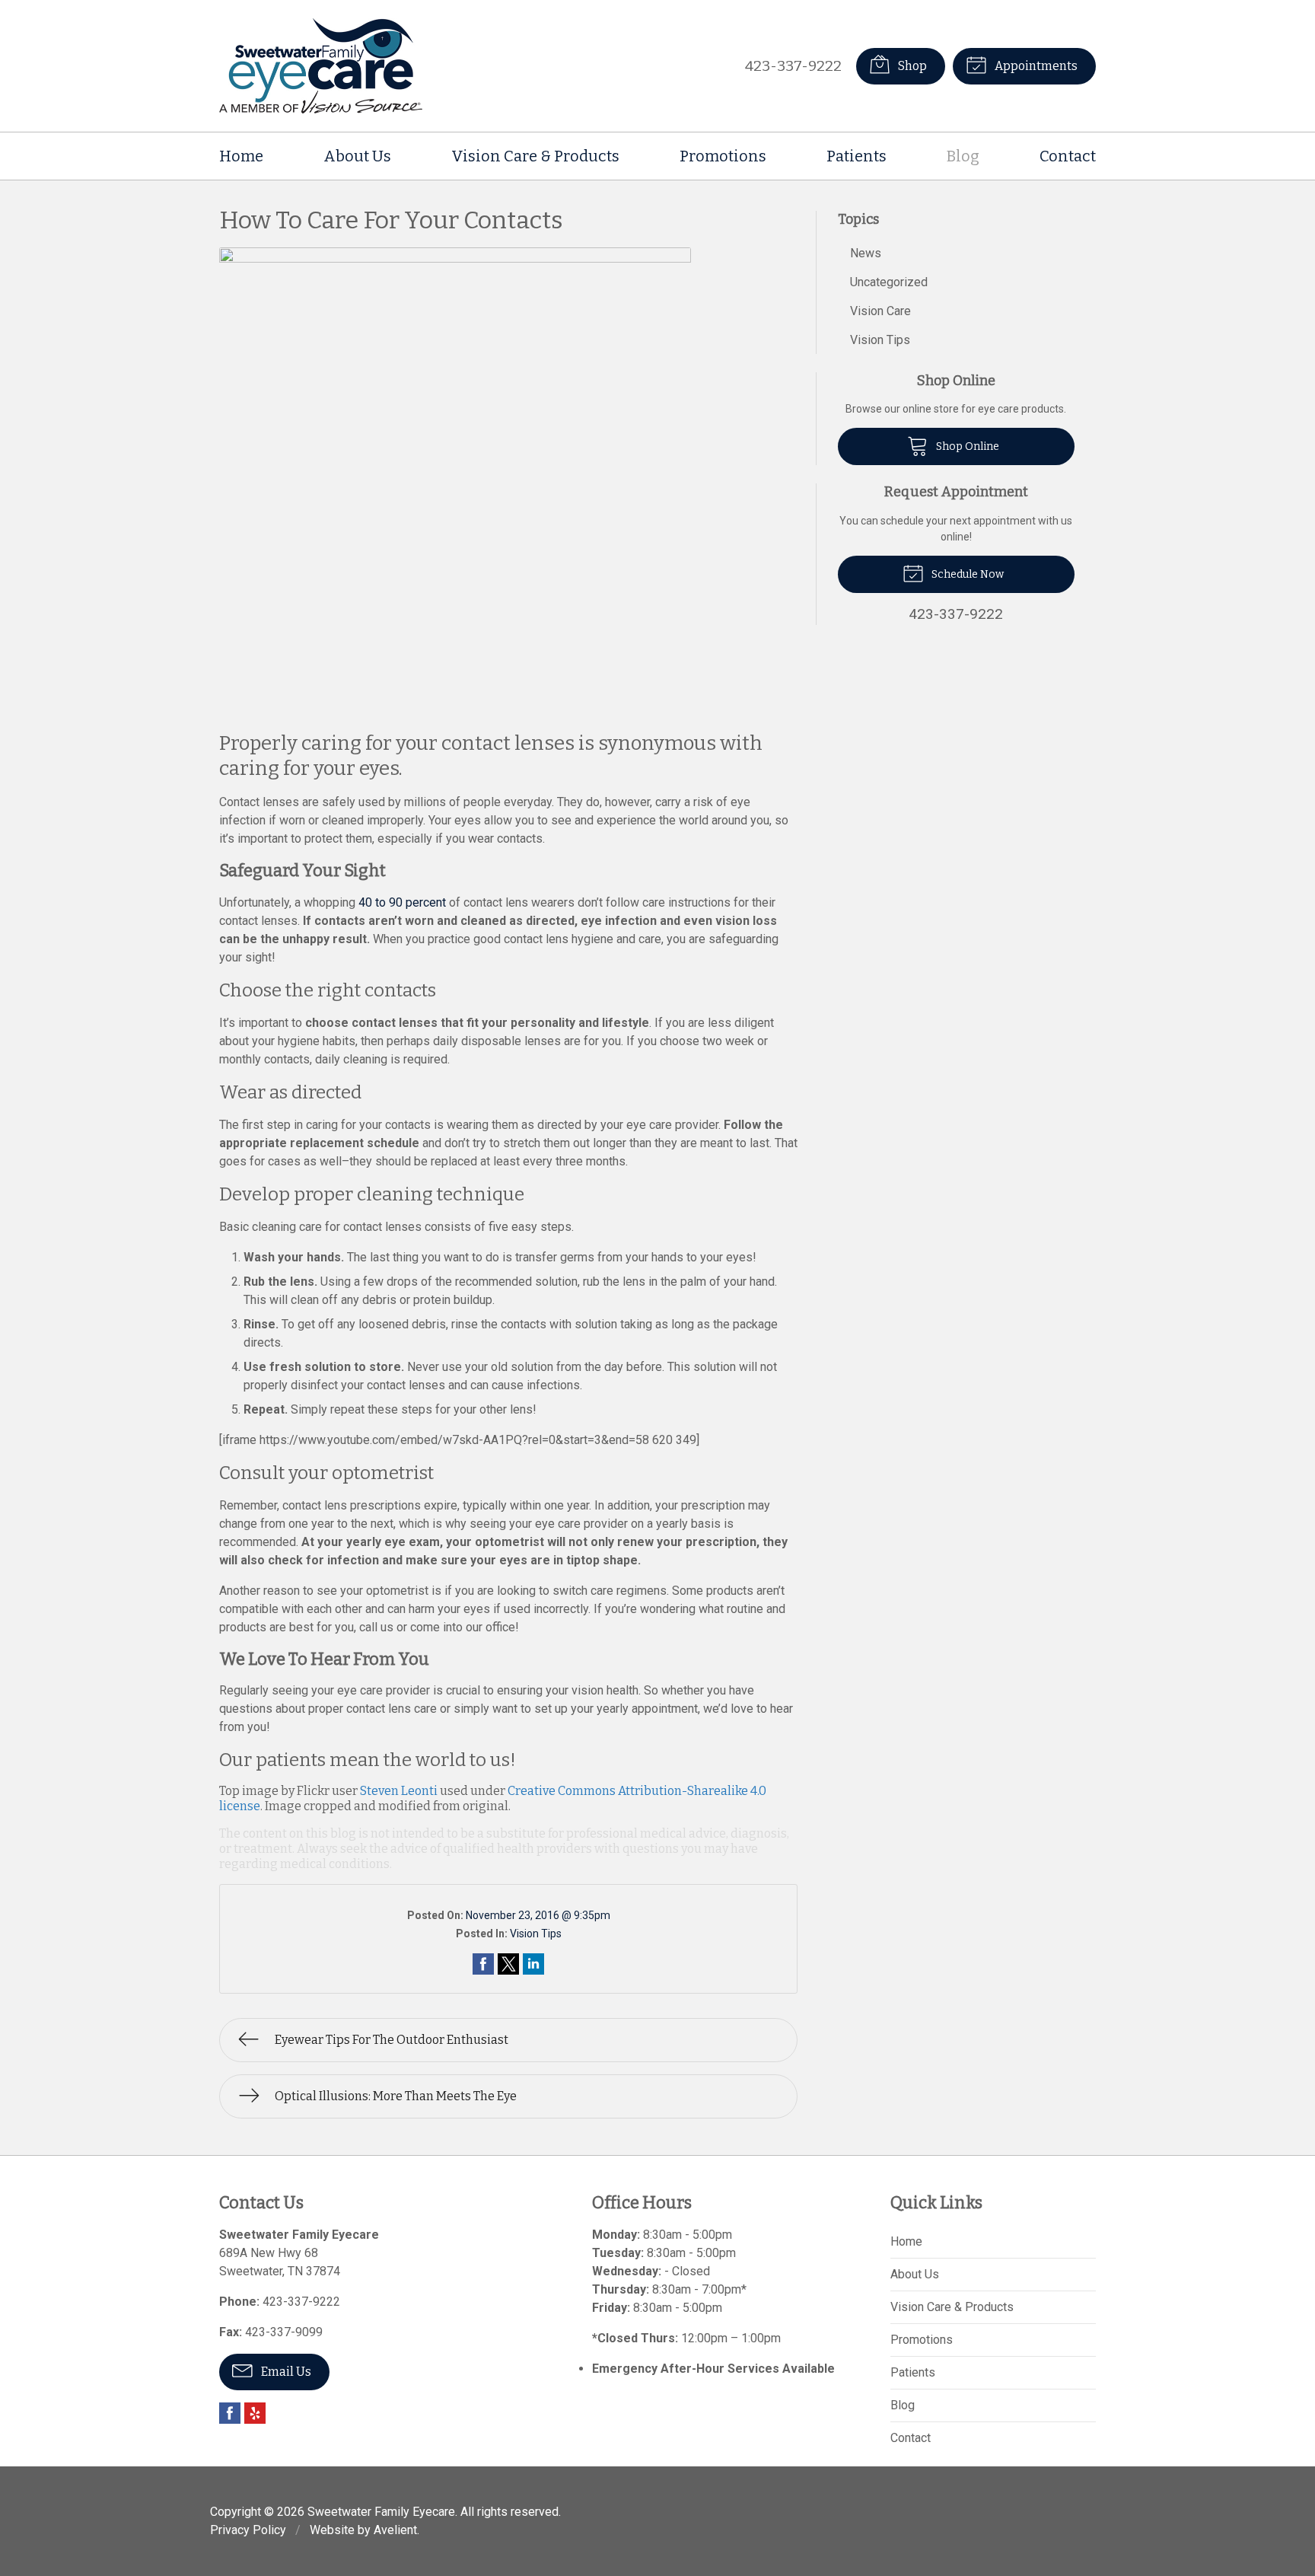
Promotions (723, 156)
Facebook (230, 2413)
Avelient (395, 2530)
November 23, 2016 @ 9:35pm (538, 1915)
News (866, 253)
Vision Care (880, 311)
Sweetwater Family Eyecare (381, 2512)
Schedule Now (966, 574)
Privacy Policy (248, 2530)
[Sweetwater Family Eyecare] (321, 66)
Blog (963, 156)
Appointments (1035, 66)
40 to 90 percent (402, 902)
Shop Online (966, 446)
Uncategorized (889, 282)
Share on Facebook (483, 1964)
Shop (911, 66)
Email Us (285, 2372)
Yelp (255, 2413)
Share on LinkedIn (533, 1964)
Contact (1068, 156)
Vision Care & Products (535, 156)
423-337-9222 (793, 66)
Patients (857, 156)
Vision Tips (536, 1934)
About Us (357, 156)
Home (241, 156)
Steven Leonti (399, 1791)
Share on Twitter (508, 1964)
